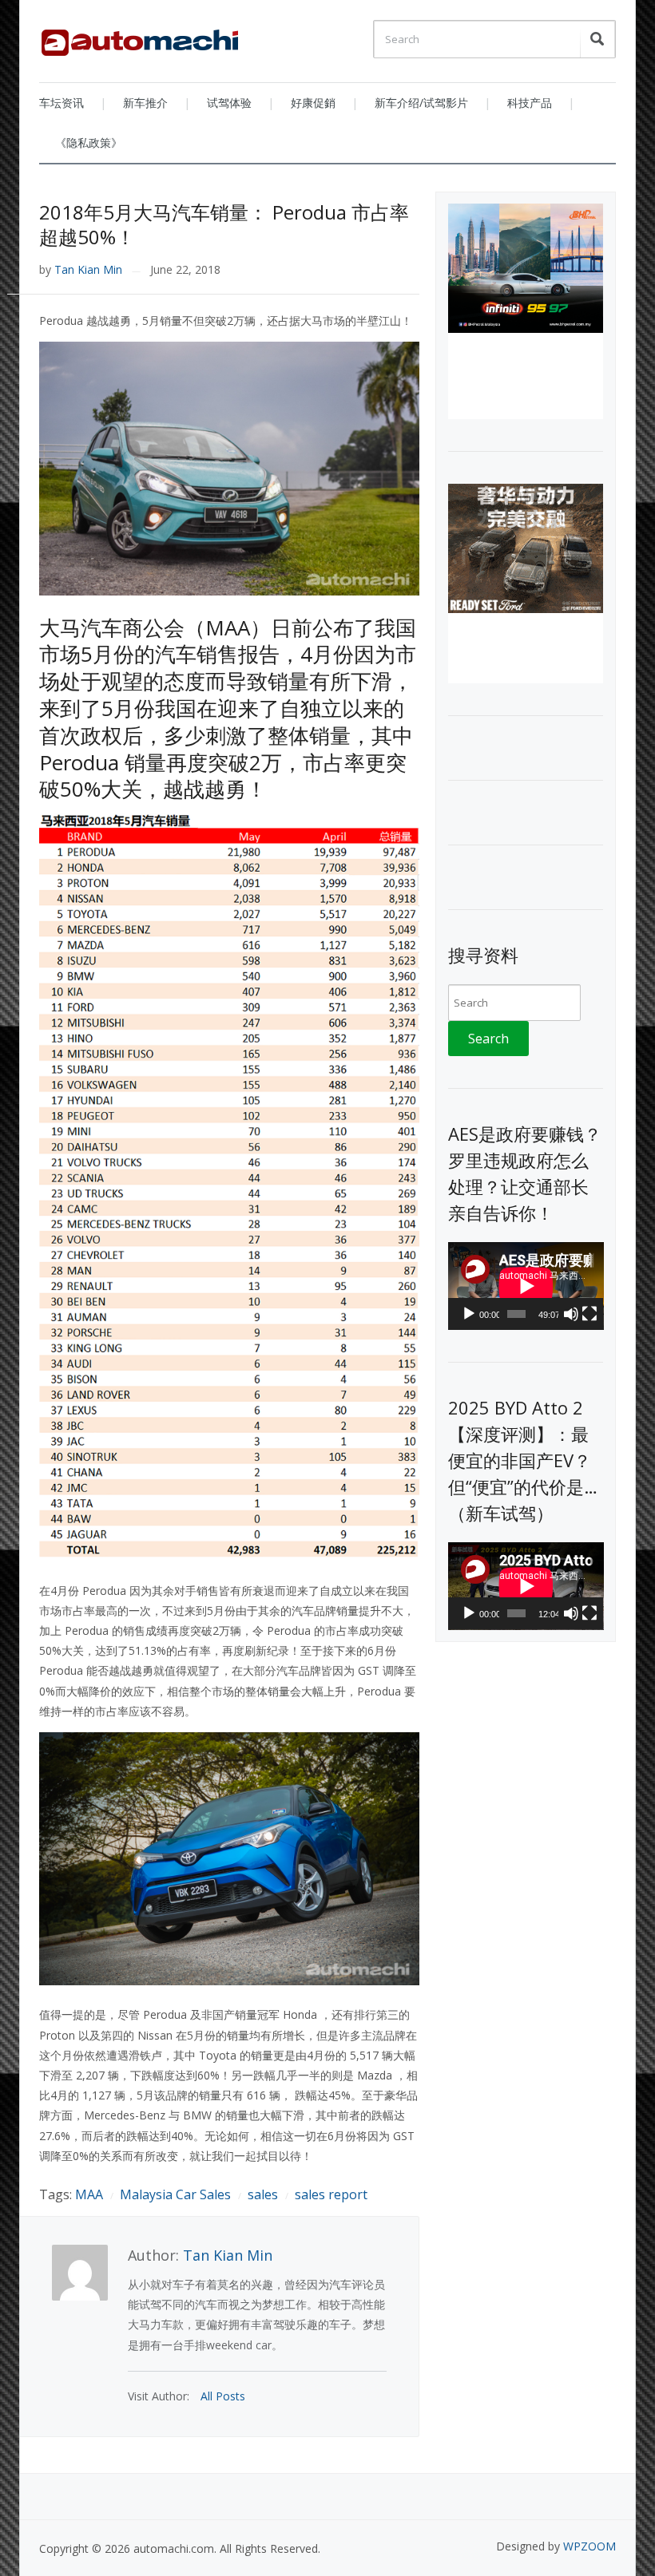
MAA (89, 2194)
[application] (526, 1286)
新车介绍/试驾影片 (421, 103)
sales (263, 2194)
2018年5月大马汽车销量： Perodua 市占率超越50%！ (224, 224)
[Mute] (571, 1314)
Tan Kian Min (88, 269)
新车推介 (145, 103)
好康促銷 (313, 103)
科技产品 (530, 103)
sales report (331, 2194)
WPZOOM (589, 2546)
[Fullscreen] (589, 1314)
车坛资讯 (62, 103)
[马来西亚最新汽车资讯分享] (140, 37)
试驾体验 (229, 103)
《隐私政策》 (89, 142)
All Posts (223, 2396)
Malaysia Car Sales (175, 2194)
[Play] (469, 1314)
